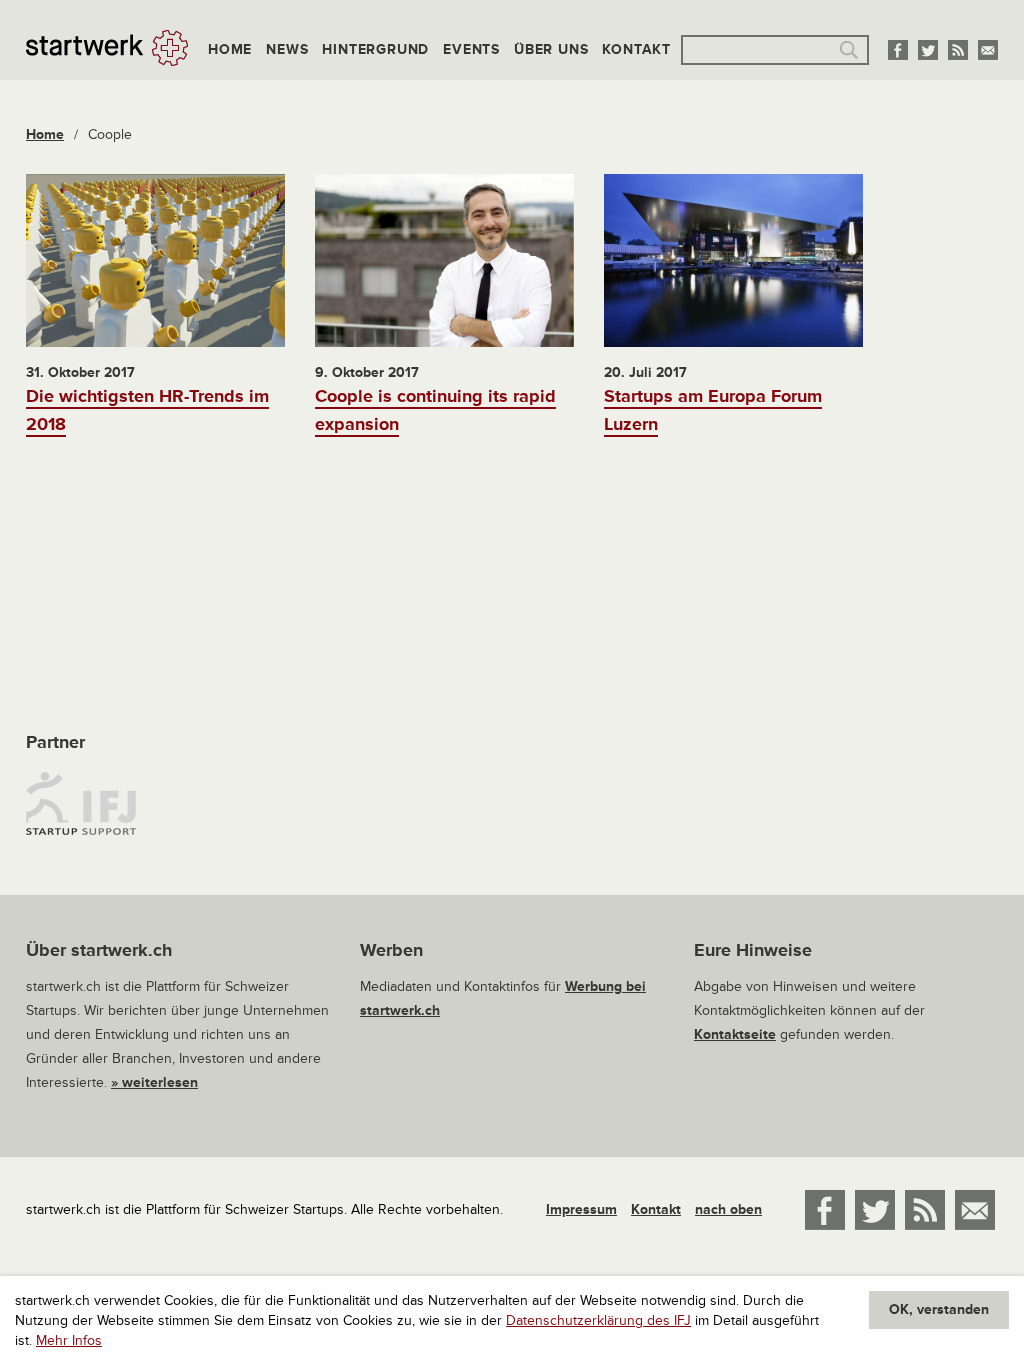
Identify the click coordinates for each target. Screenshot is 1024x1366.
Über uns (551, 49)
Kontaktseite (735, 1034)
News (287, 49)
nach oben (728, 1209)
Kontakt (636, 49)
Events (471, 49)
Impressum (581, 1209)
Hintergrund (375, 49)
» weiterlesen (154, 1082)
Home (230, 49)
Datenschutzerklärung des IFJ (598, 1320)
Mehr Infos (69, 1340)
